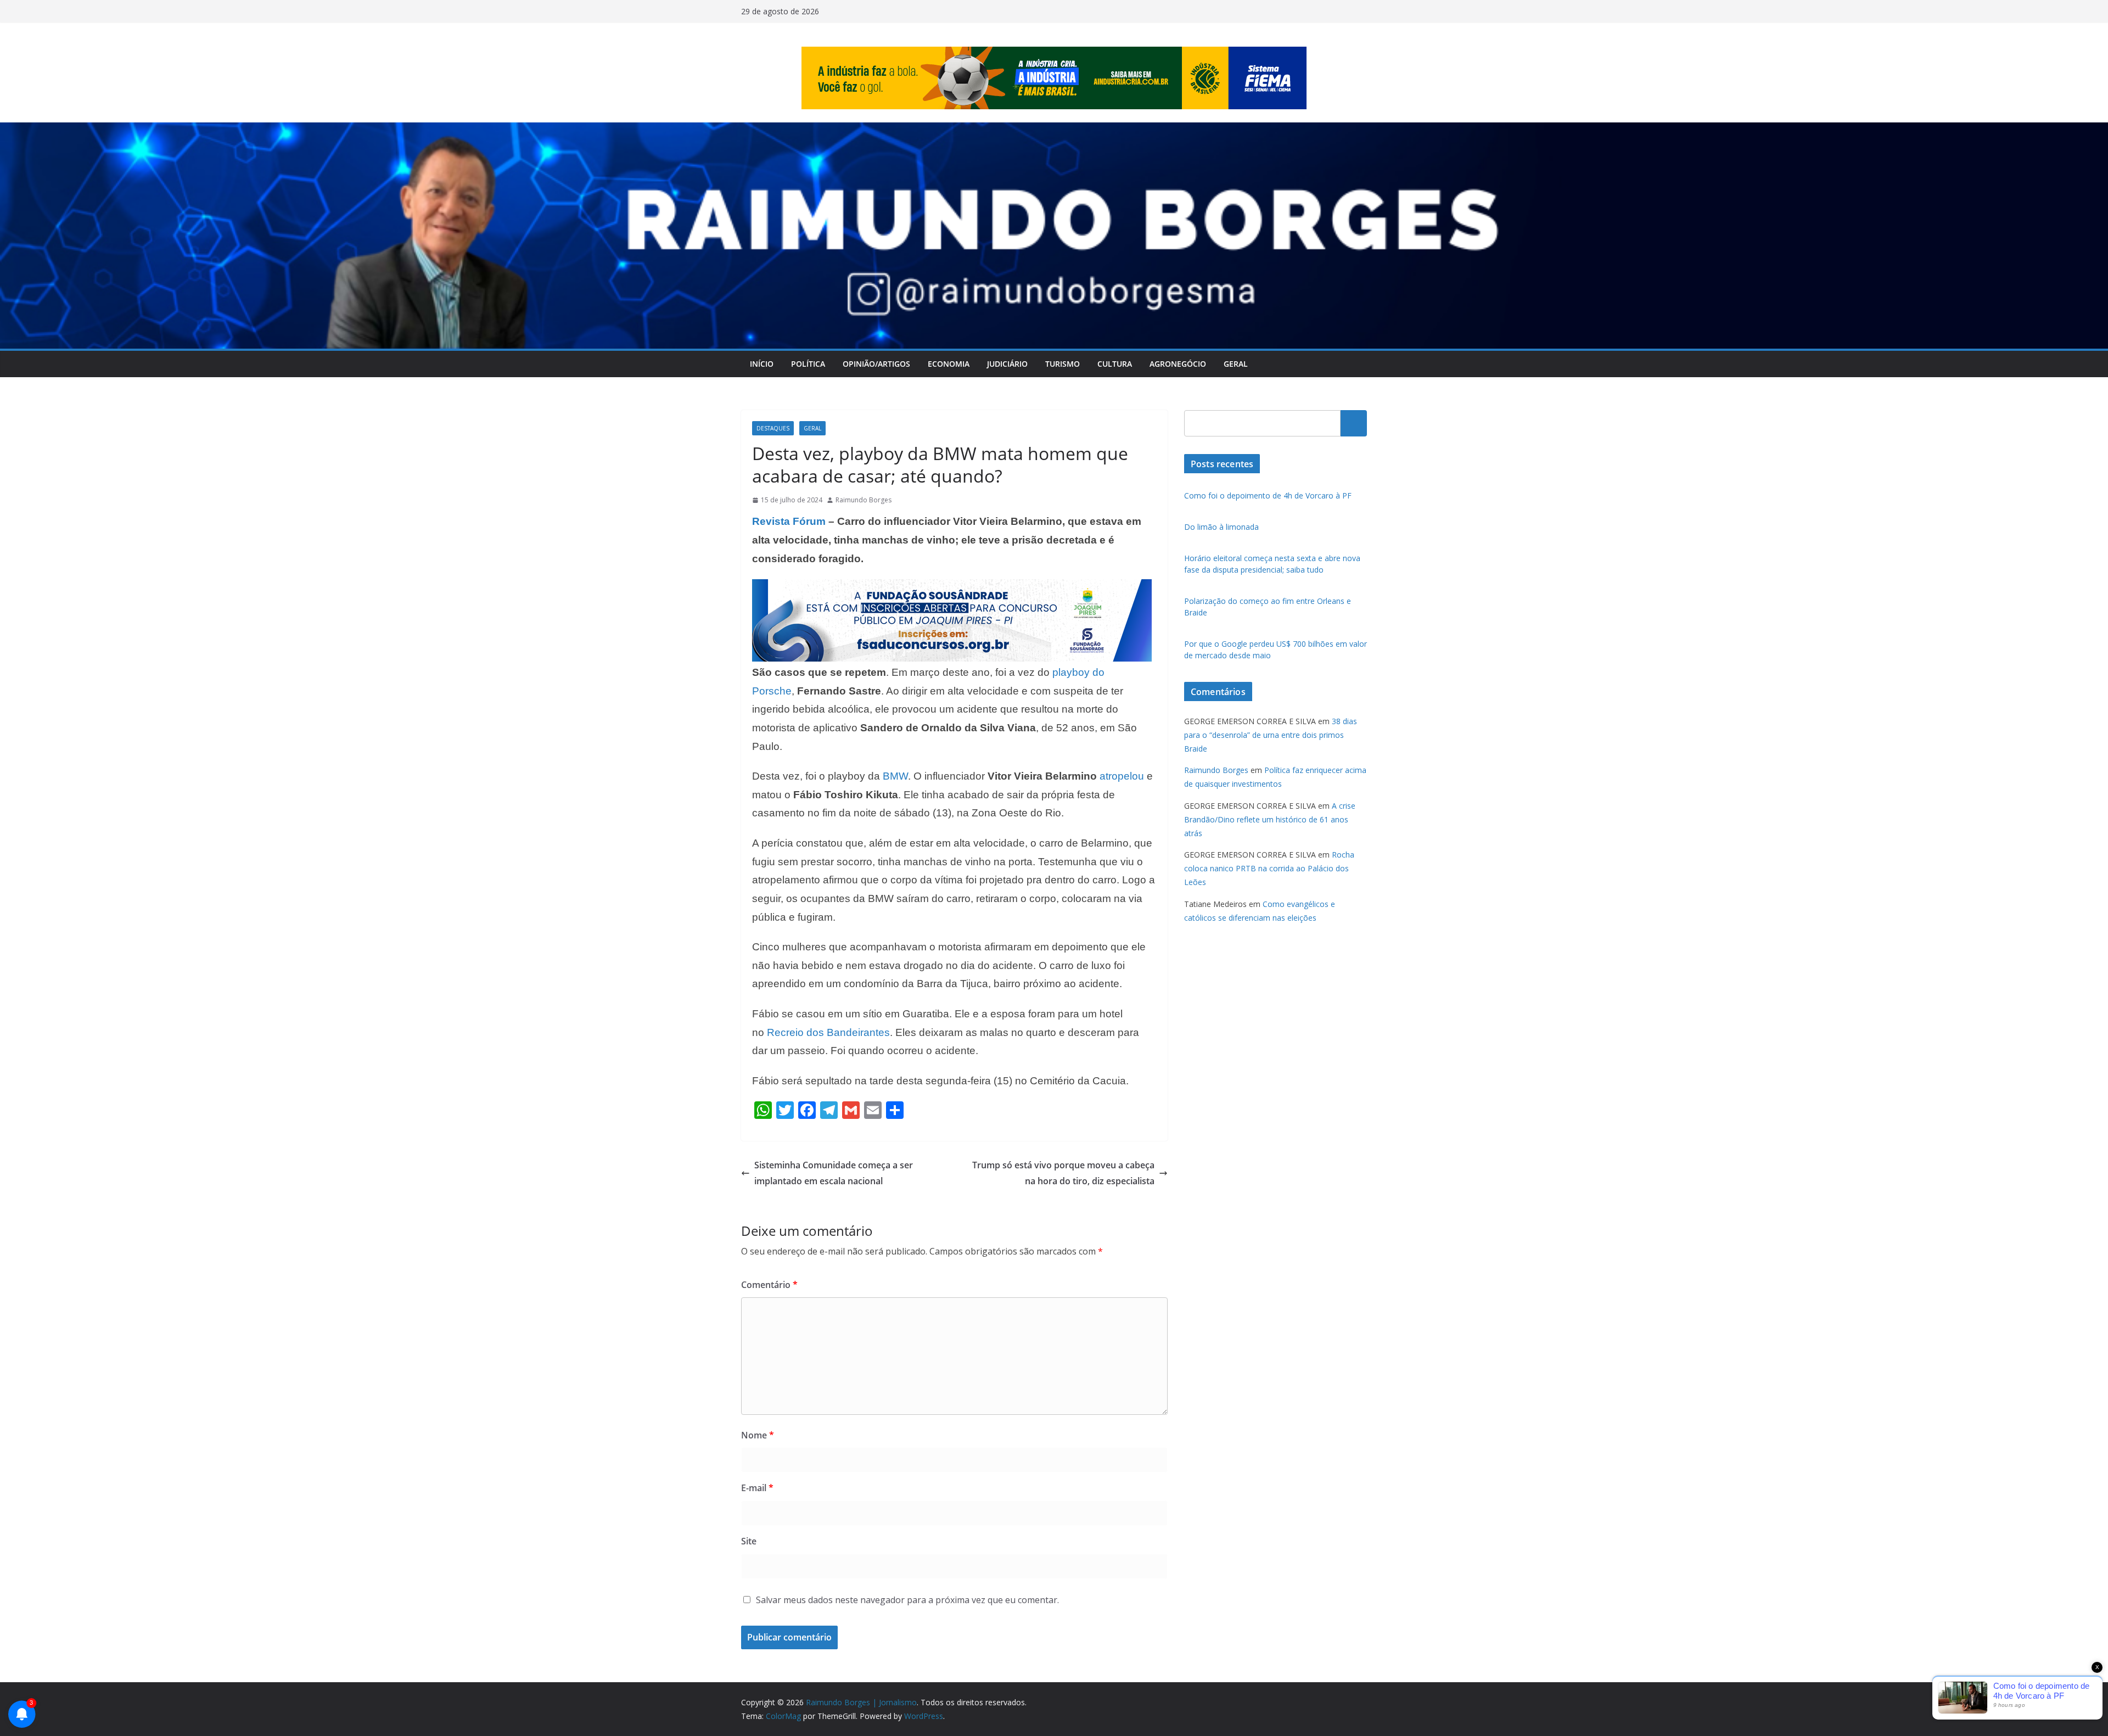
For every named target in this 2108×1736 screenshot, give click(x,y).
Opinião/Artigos (876, 364)
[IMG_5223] (952, 587)
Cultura (1115, 364)
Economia (949, 364)
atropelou (1123, 776)
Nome (758, 1435)
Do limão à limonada (1221, 527)
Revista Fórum (789, 521)
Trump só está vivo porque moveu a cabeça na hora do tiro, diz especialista (1063, 1173)
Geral (1236, 364)
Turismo (1063, 364)
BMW (895, 776)
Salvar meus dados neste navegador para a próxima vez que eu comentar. (907, 1600)
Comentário (769, 1285)
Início (762, 364)
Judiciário (1007, 364)
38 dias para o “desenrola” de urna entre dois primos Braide (1271, 735)
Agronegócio (1178, 364)
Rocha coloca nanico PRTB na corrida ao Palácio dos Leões (1269, 868)
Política (808, 364)
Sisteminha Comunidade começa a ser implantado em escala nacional (834, 1173)
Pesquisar (1354, 423)
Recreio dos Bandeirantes (828, 1032)
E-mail (757, 1488)
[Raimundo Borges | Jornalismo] (1054, 130)
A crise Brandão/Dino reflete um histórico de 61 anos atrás (1270, 819)
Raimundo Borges (864, 500)
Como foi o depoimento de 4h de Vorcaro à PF (1268, 495)
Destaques (773, 428)
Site (749, 1541)
